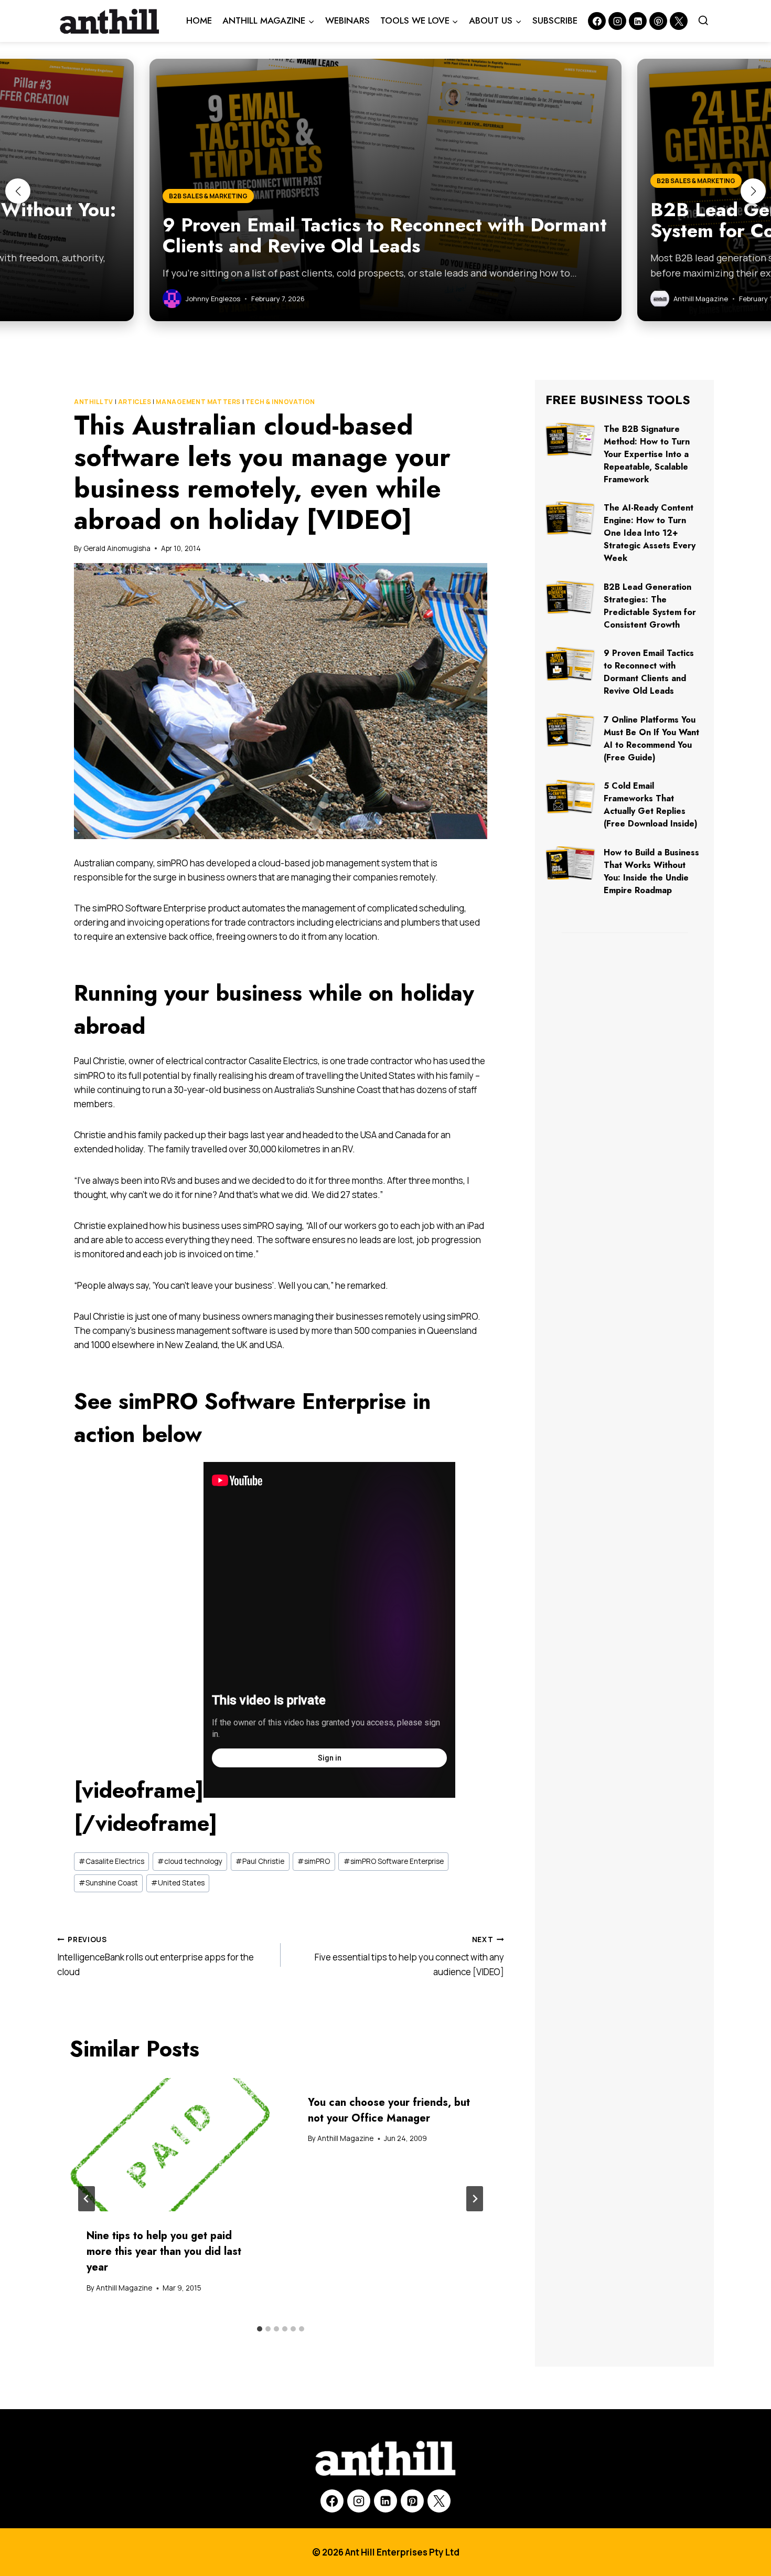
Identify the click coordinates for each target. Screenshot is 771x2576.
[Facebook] (597, 21)
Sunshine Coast (108, 1883)
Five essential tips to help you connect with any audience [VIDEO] (409, 1956)
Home (199, 20)
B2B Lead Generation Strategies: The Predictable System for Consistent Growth (650, 606)
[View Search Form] (703, 21)
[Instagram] (617, 21)
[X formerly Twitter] (679, 21)
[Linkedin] (638, 21)
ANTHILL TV (94, 402)
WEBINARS (347, 20)
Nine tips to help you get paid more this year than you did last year (164, 2251)
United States (178, 1883)
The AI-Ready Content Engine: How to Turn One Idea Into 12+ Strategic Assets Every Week (650, 533)
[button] (18, 191)
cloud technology (190, 1861)
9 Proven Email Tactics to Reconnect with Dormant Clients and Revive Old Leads (649, 672)
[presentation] (170, 2145)
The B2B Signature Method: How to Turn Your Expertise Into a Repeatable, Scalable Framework (647, 454)
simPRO (314, 1861)
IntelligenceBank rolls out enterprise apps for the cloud (156, 1956)
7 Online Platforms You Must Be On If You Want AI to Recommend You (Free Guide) (651, 739)
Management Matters (198, 402)
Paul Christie (260, 1861)
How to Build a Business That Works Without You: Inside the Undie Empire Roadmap (651, 871)
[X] (439, 2501)
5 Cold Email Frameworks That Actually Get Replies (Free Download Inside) (651, 805)
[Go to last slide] (87, 2199)
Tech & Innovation (280, 402)
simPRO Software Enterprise (394, 1861)
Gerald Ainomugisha (117, 548)
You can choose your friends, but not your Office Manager (389, 2110)
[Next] (475, 2199)
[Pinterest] (658, 21)
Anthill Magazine (124, 2288)
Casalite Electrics (111, 1861)
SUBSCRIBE (555, 20)
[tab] (260, 2329)
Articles (135, 402)
